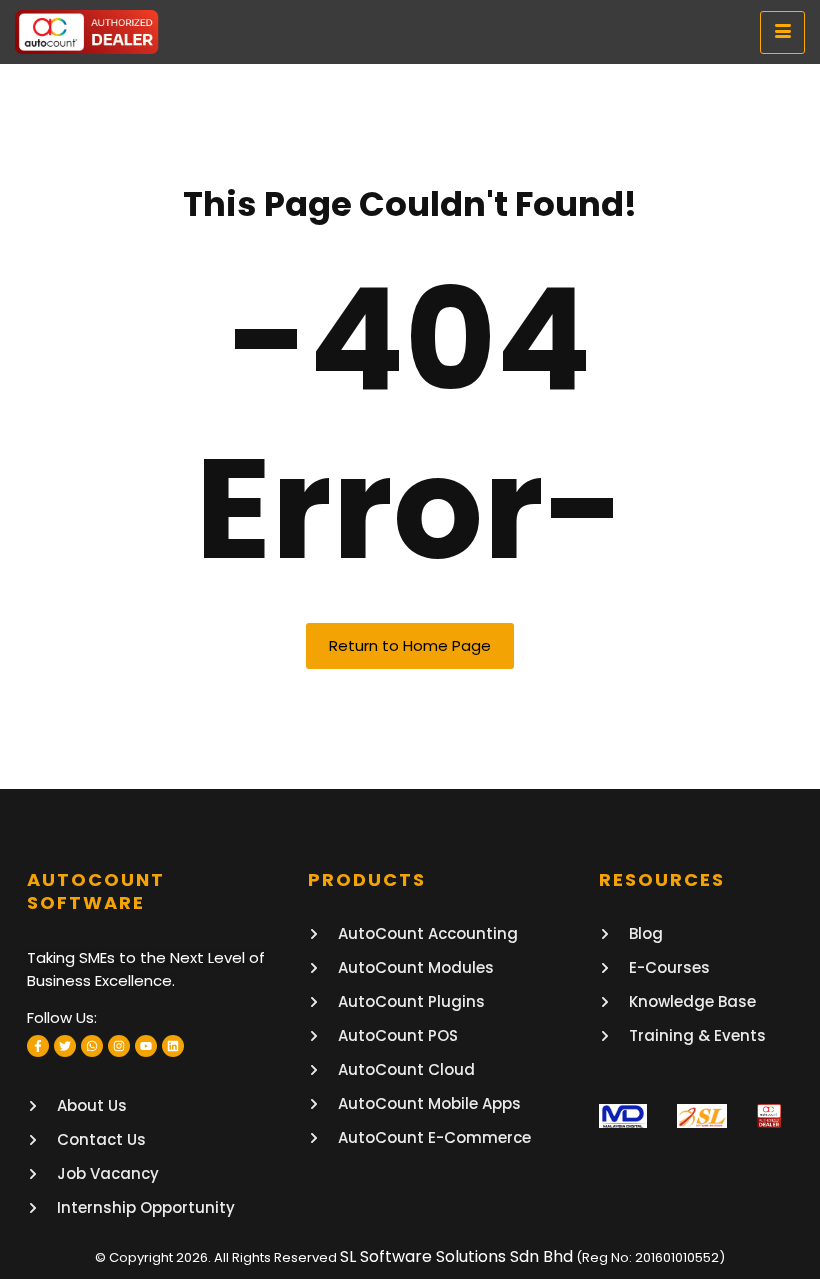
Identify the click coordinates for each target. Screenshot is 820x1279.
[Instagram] (119, 1046)
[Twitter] (65, 1046)
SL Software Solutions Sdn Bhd (456, 1256)
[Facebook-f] (38, 1046)
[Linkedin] (173, 1046)
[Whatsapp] (92, 1046)
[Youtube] (146, 1046)
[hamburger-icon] (782, 32)
